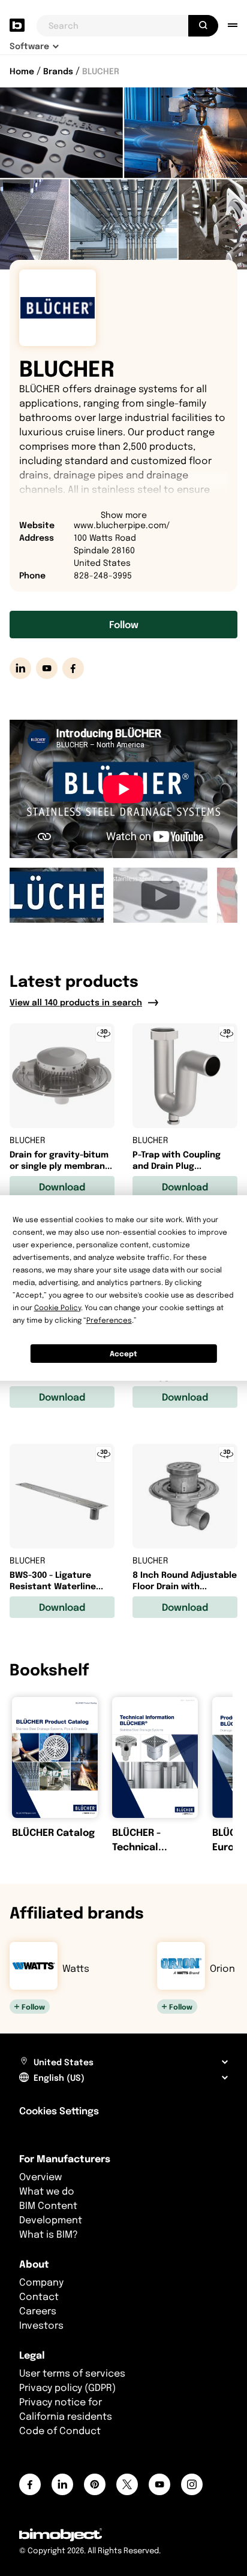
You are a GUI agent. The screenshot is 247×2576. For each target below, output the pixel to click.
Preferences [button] (109, 1320)
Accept (123, 1354)
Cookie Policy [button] (58, 1307)
